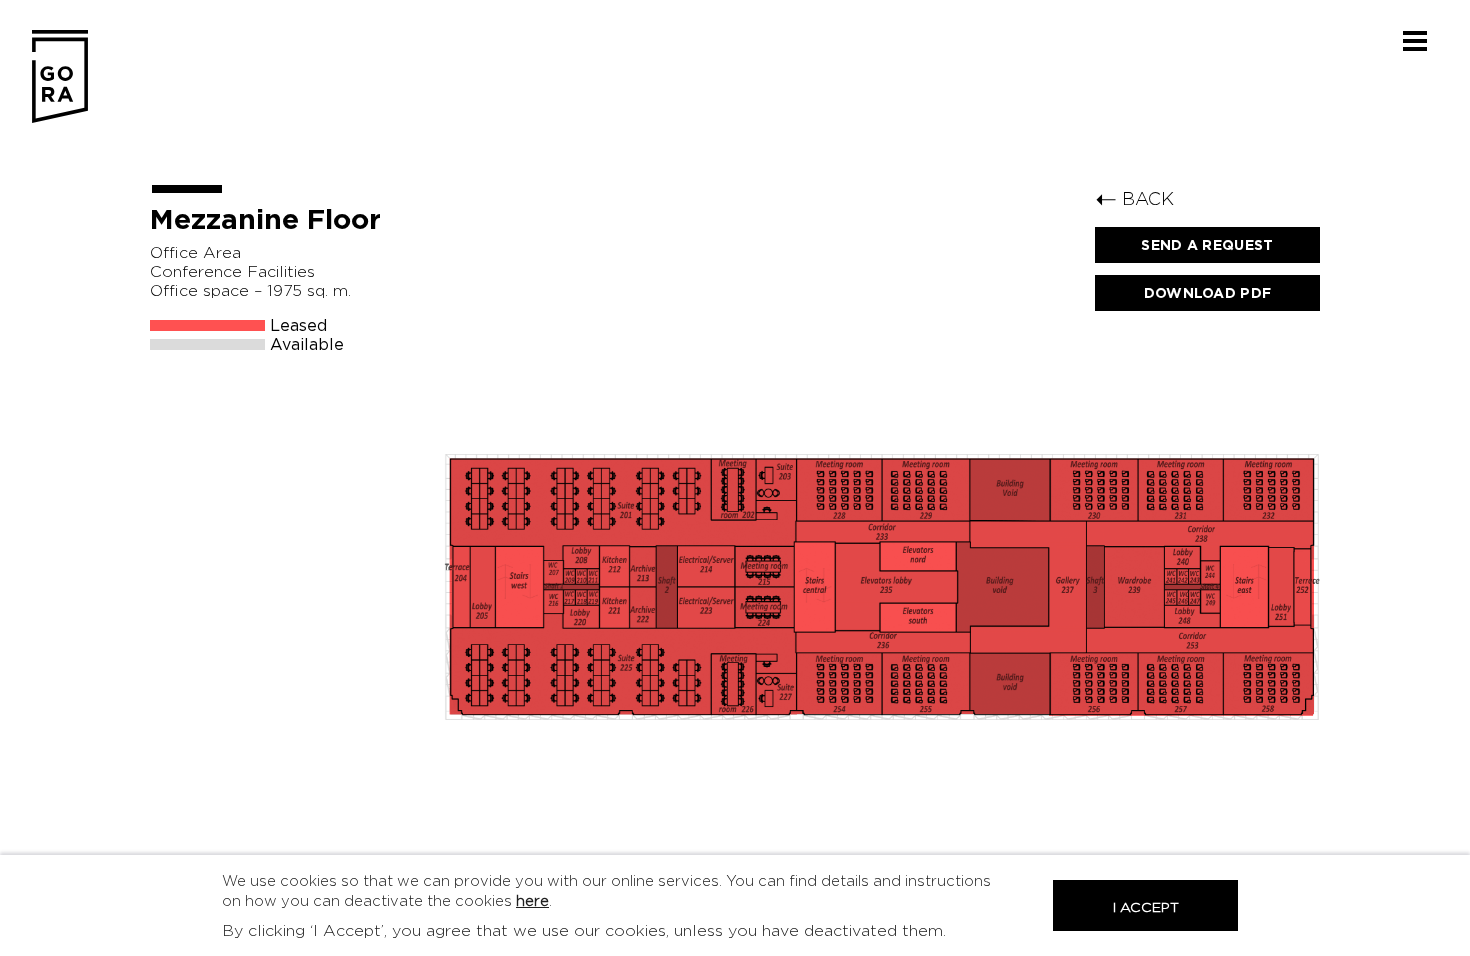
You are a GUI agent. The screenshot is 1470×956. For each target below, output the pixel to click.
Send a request (1207, 245)
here (532, 901)
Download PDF (1208, 293)
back (1134, 198)
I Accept (1146, 907)
